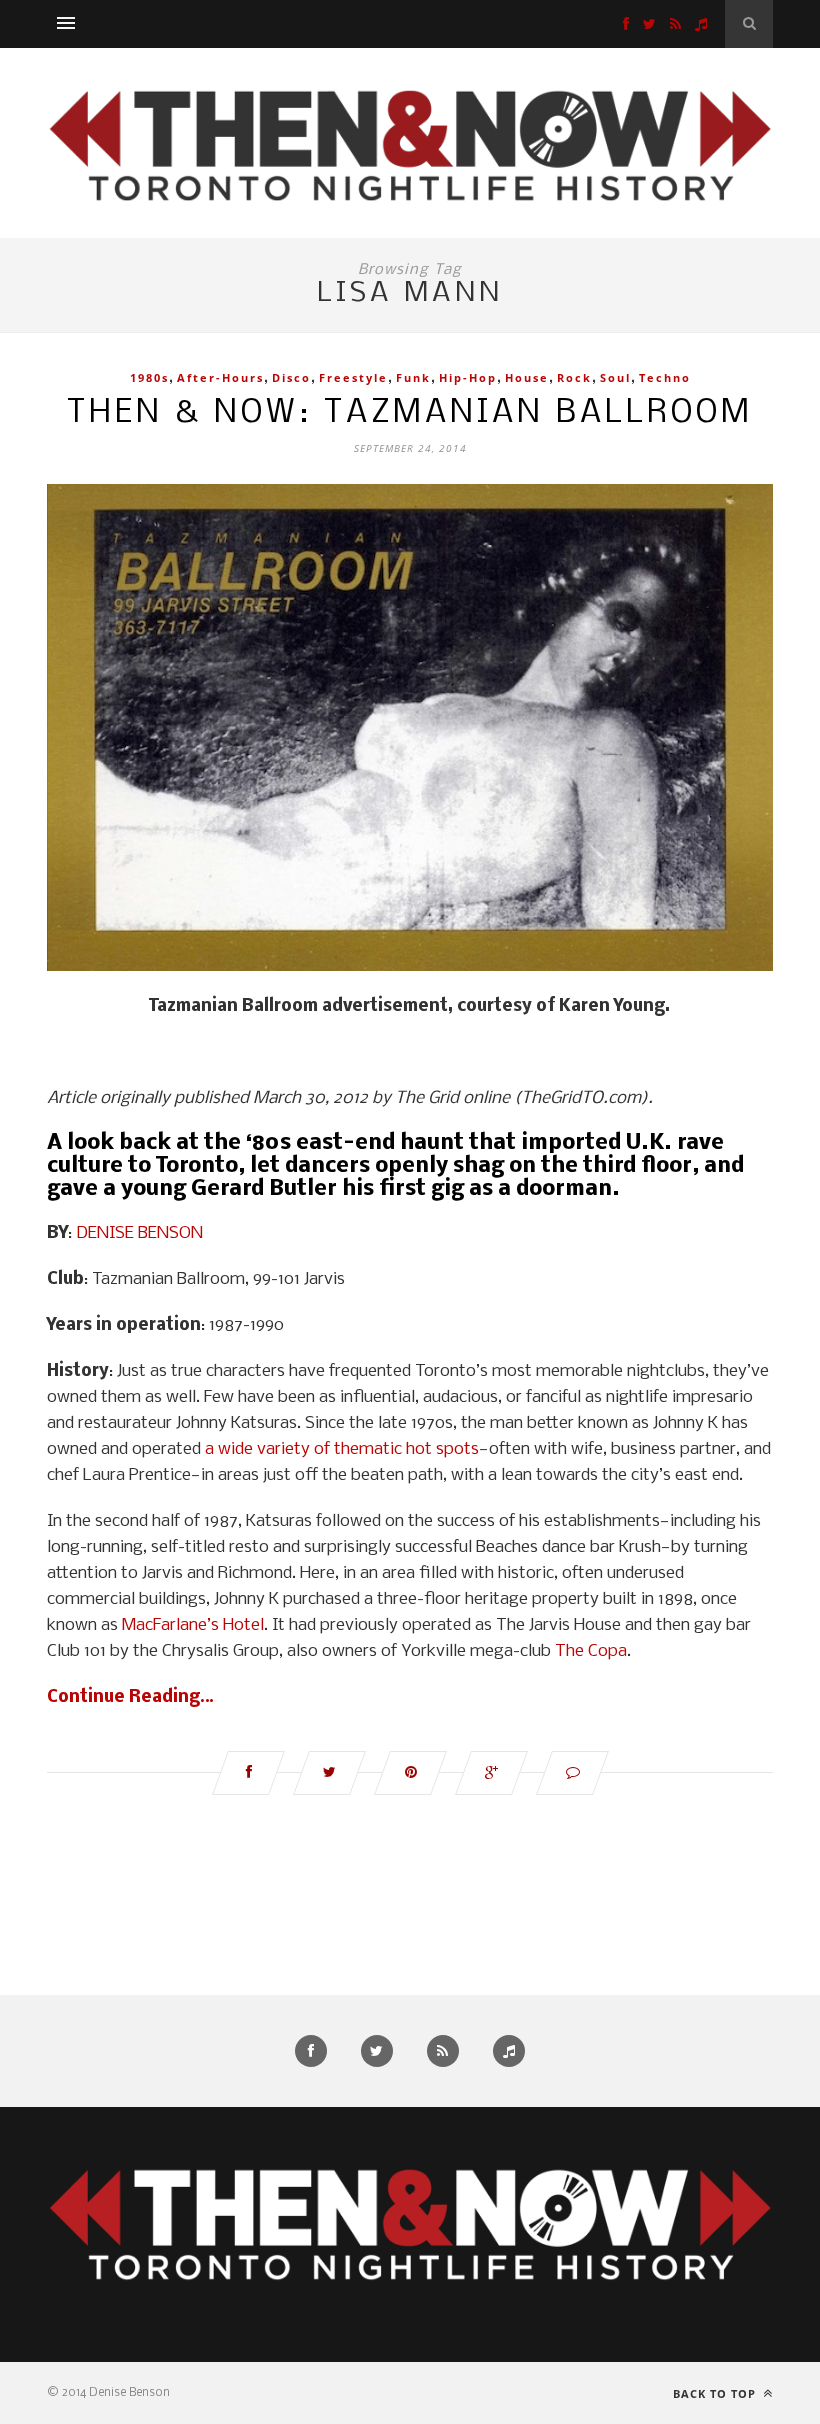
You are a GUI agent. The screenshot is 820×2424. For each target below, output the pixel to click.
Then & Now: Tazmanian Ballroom (410, 413)
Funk (413, 377)
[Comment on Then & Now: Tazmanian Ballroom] (572, 1773)
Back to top (716, 2393)
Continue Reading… (130, 1697)
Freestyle (353, 377)
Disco (291, 377)
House (527, 377)
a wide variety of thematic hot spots (342, 1449)
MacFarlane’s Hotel (193, 1625)
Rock (574, 377)
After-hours (220, 377)
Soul (615, 377)
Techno (665, 377)
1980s (149, 377)
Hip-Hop (468, 377)
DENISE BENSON (139, 1233)
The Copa (591, 1651)
